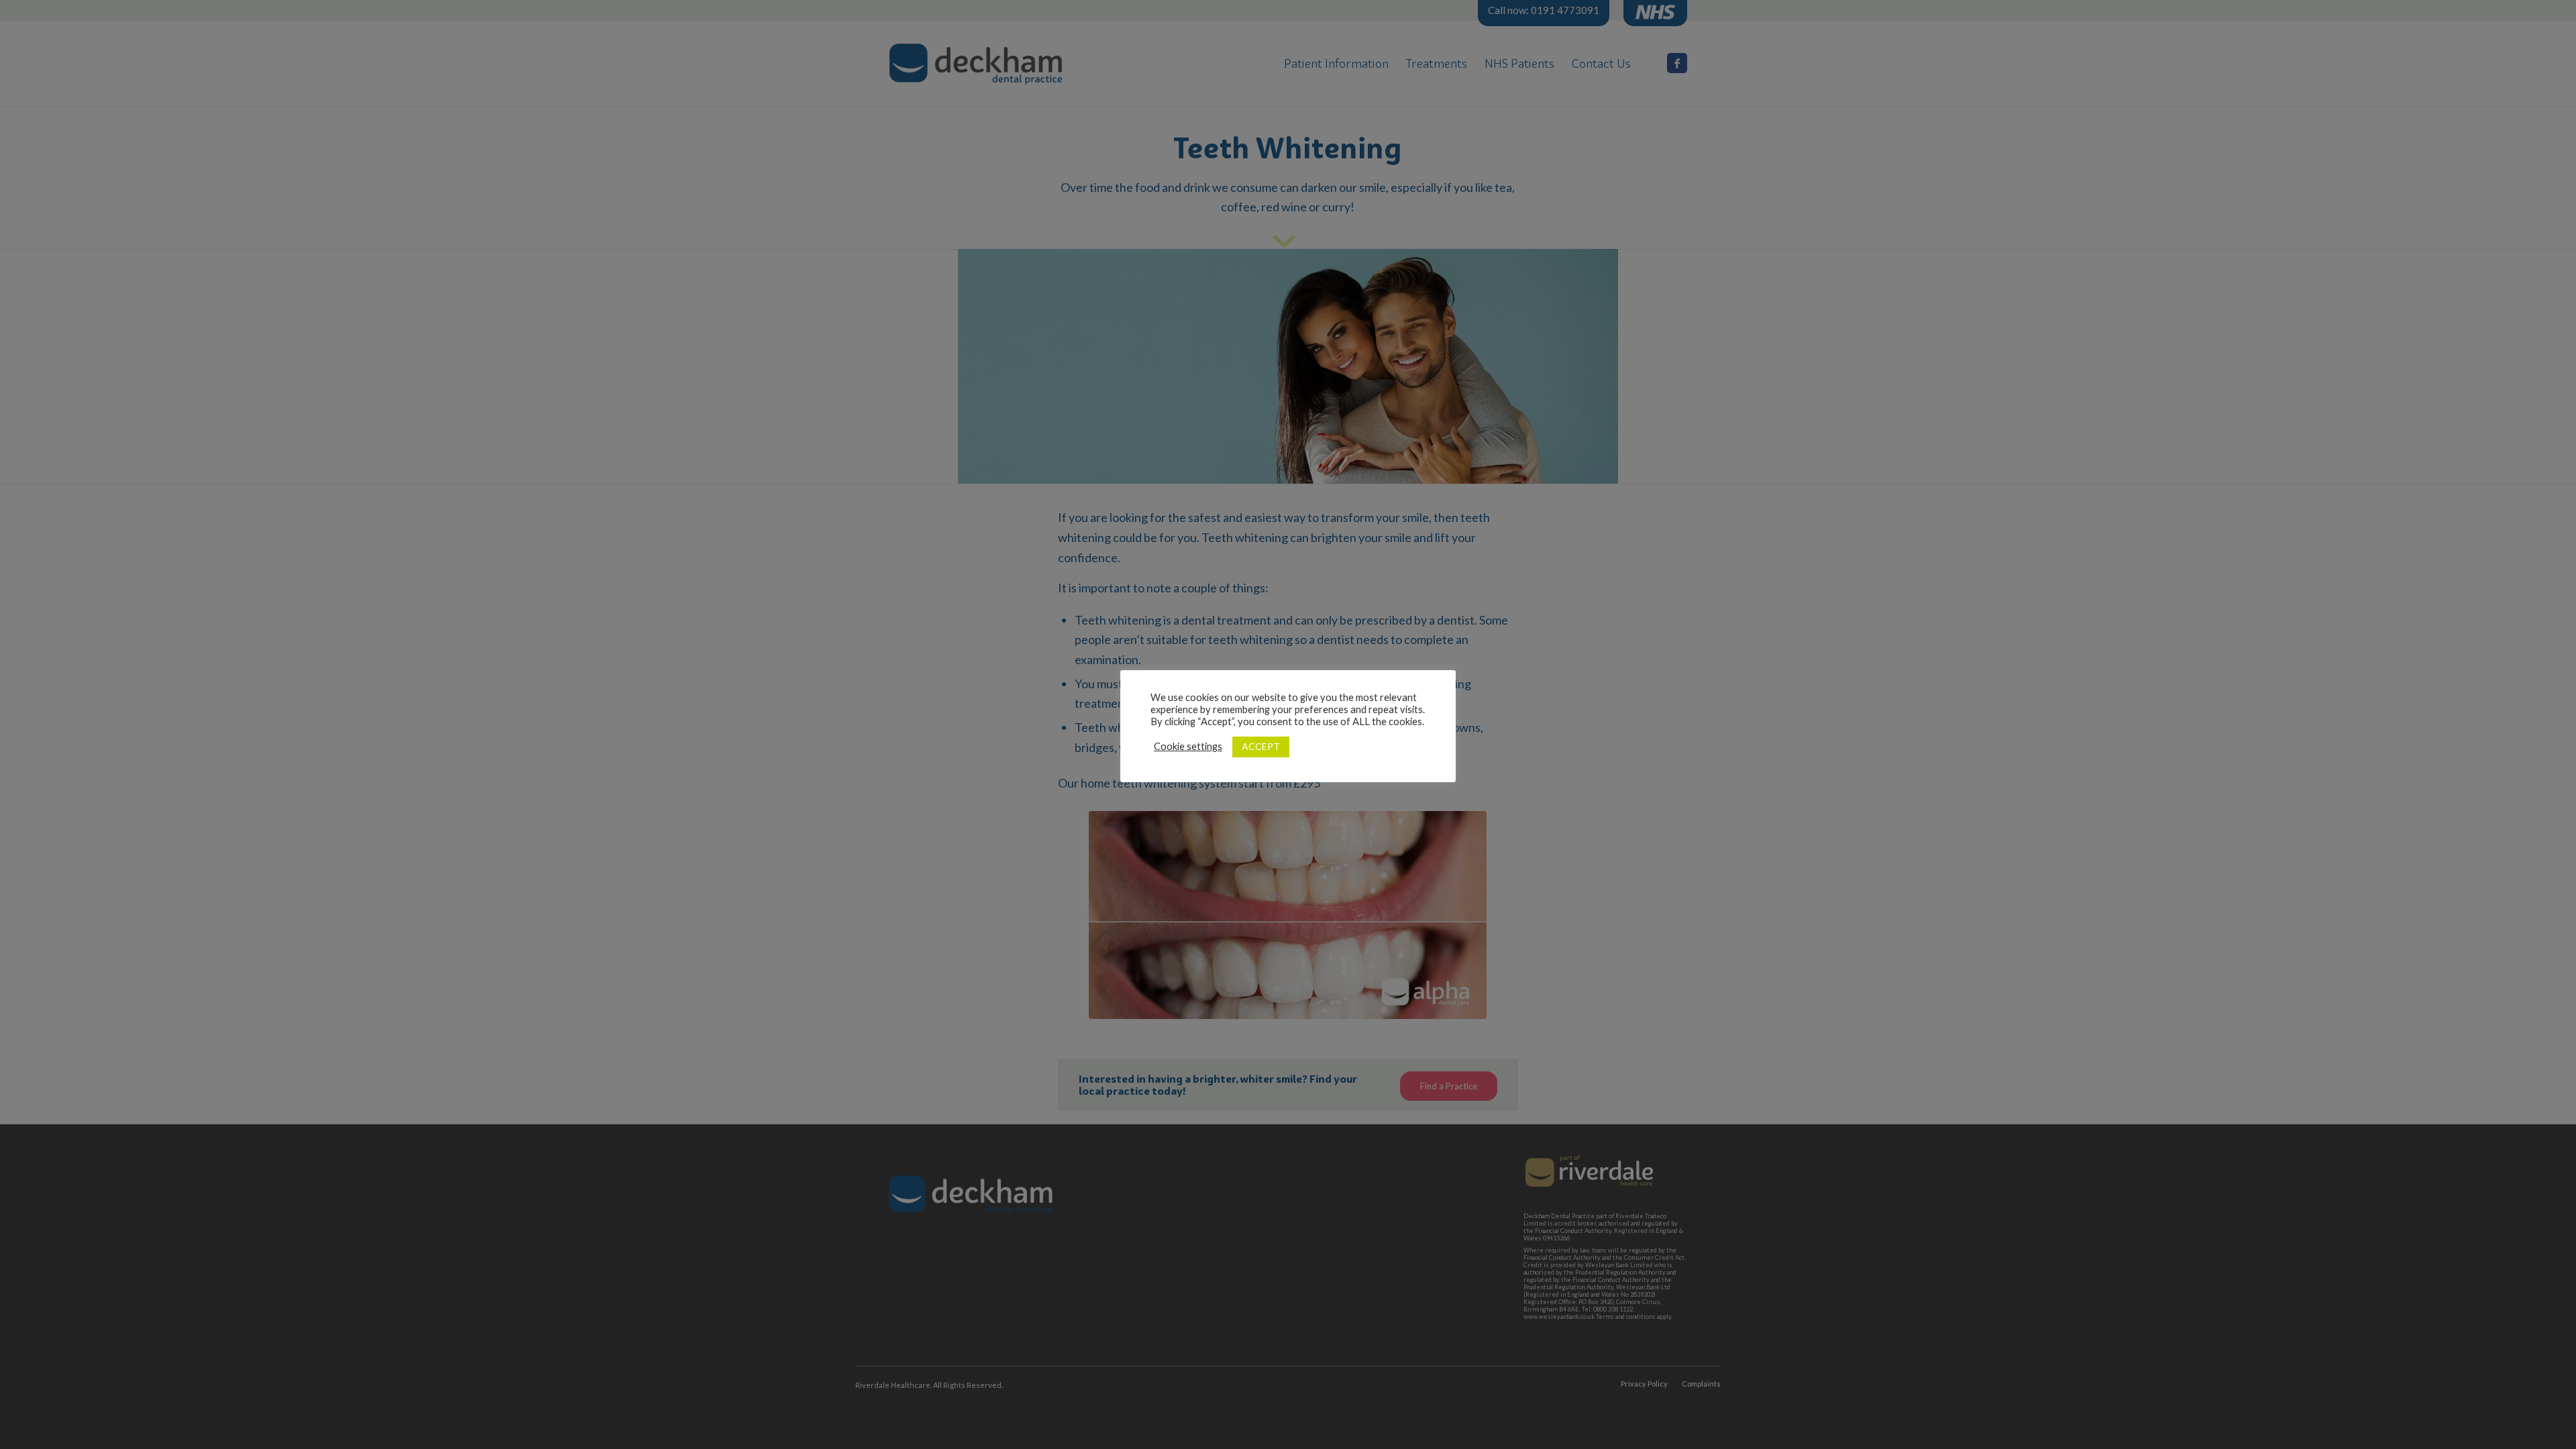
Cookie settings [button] (1188, 746)
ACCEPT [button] (1261, 746)
